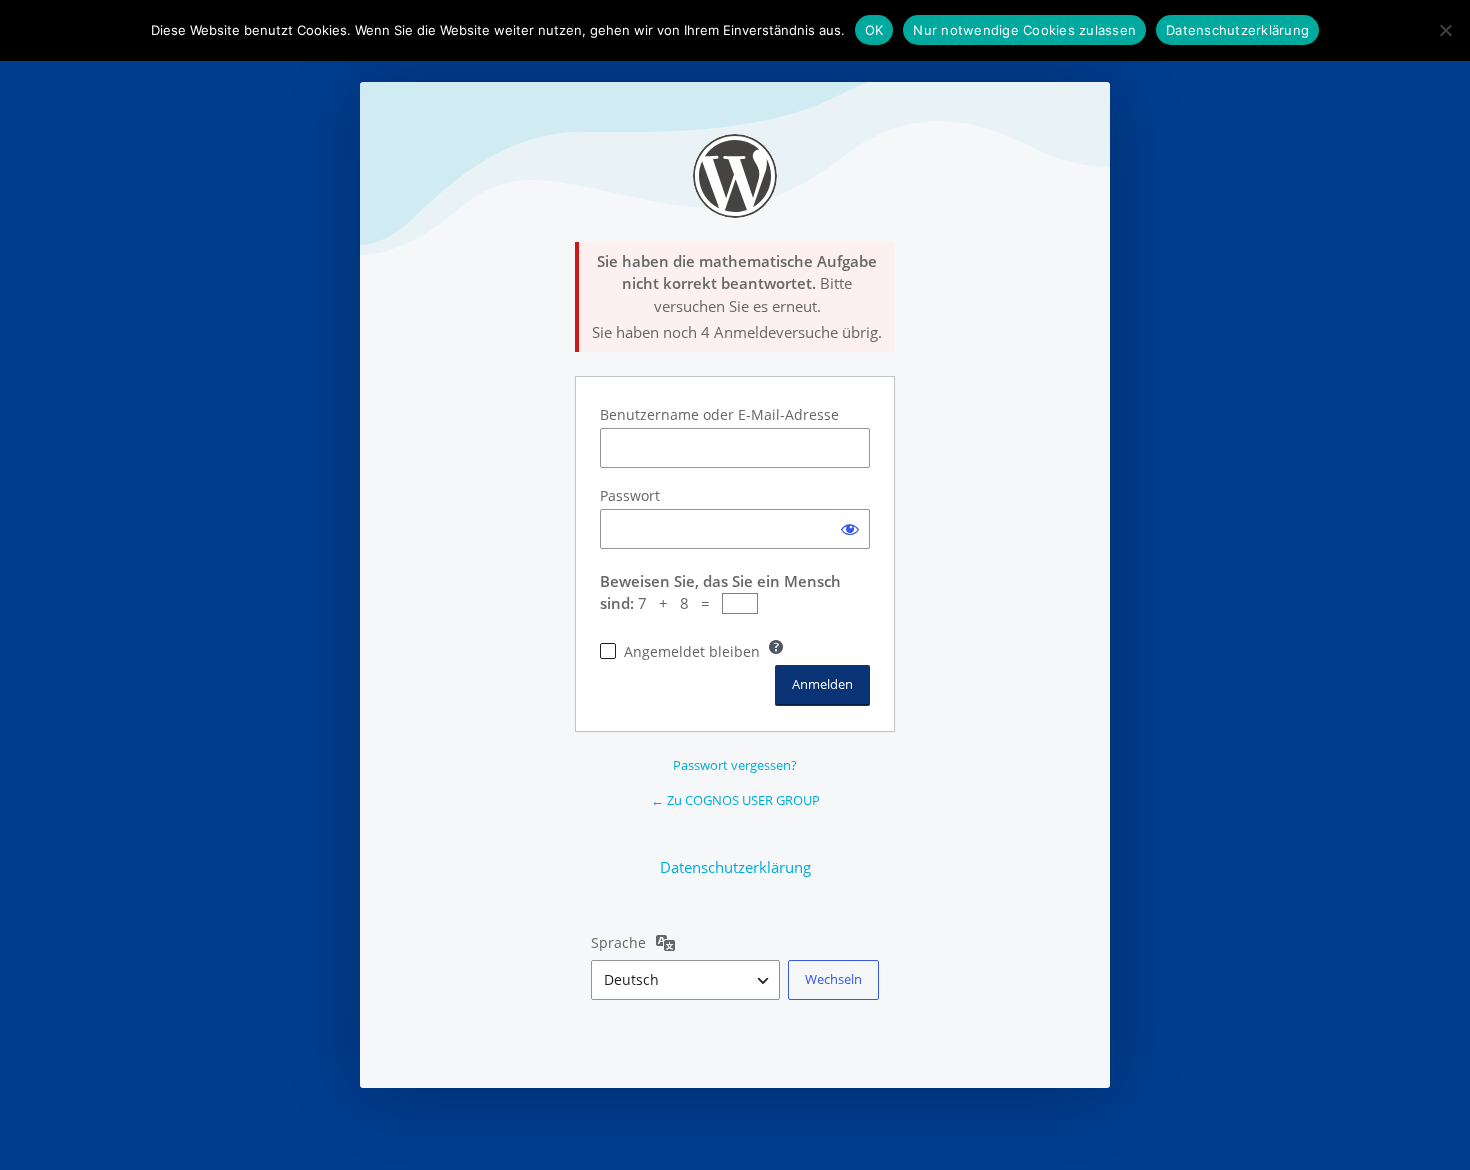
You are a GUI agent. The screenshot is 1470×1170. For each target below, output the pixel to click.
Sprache (618, 942)
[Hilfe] (776, 647)
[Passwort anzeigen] (850, 529)
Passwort (630, 495)
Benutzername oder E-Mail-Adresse (719, 414)
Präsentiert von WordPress (735, 176)
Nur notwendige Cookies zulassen (1024, 30)
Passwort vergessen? (735, 765)
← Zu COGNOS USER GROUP (735, 800)
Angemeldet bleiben (692, 651)
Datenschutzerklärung (735, 867)
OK (874, 30)
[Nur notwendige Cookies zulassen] (1445, 30)
